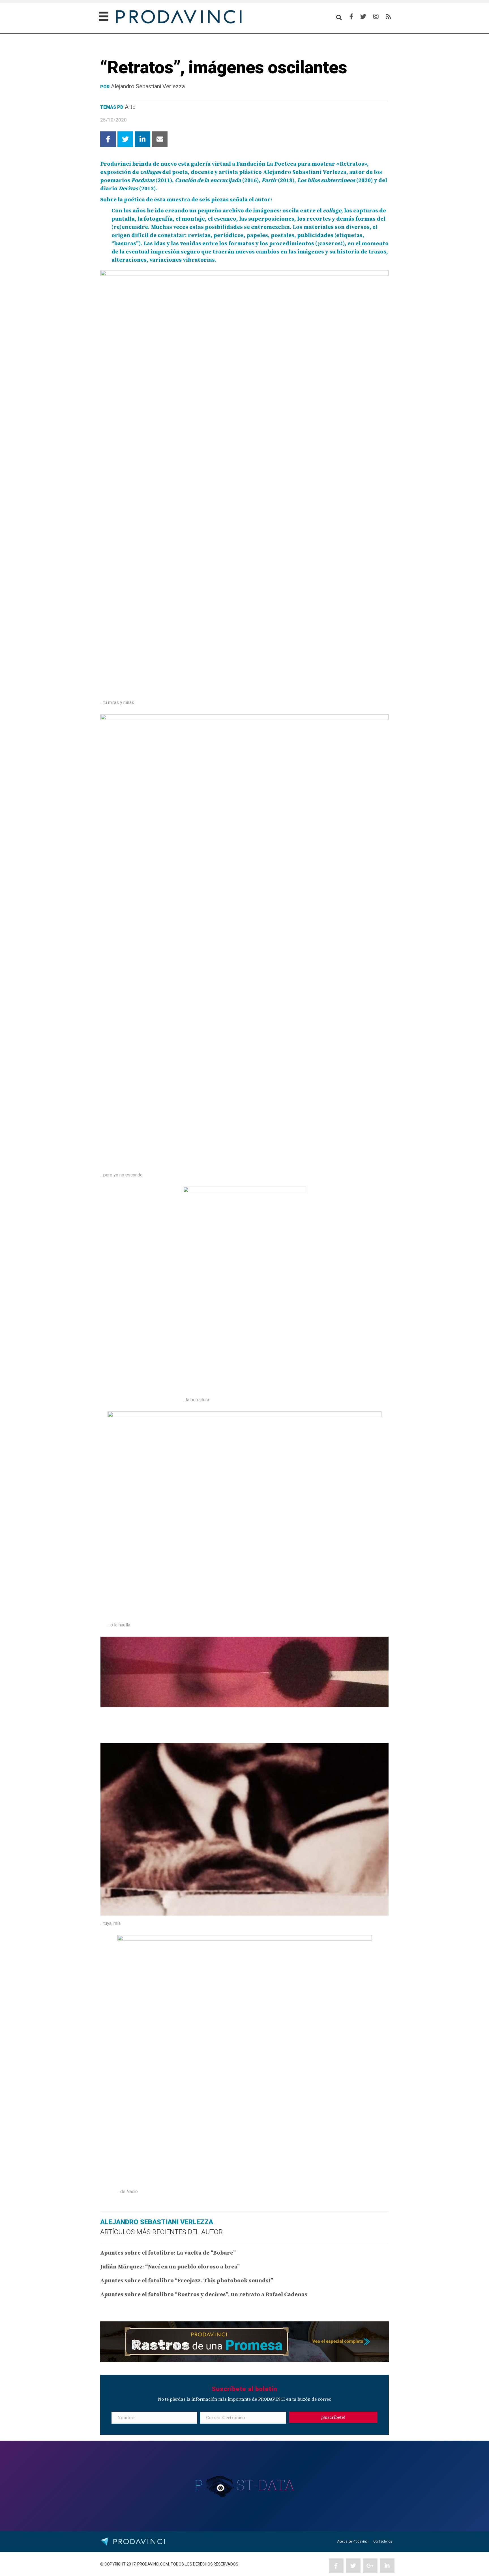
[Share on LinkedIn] (142, 139)
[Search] (339, 18)
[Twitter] (363, 17)
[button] (333, 2417)
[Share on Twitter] (125, 139)
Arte (130, 107)
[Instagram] (376, 17)
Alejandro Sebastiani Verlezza (148, 87)
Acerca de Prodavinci (353, 2541)
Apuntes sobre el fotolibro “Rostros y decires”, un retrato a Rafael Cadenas (204, 2295)
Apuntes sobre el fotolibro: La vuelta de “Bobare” (168, 2253)
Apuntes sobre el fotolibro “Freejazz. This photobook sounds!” (187, 2281)
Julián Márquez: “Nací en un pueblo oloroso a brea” (170, 2267)
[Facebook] (351, 17)
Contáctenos (383, 2541)
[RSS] (388, 17)
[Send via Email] (160, 139)
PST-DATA (245, 2485)
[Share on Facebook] (108, 139)
